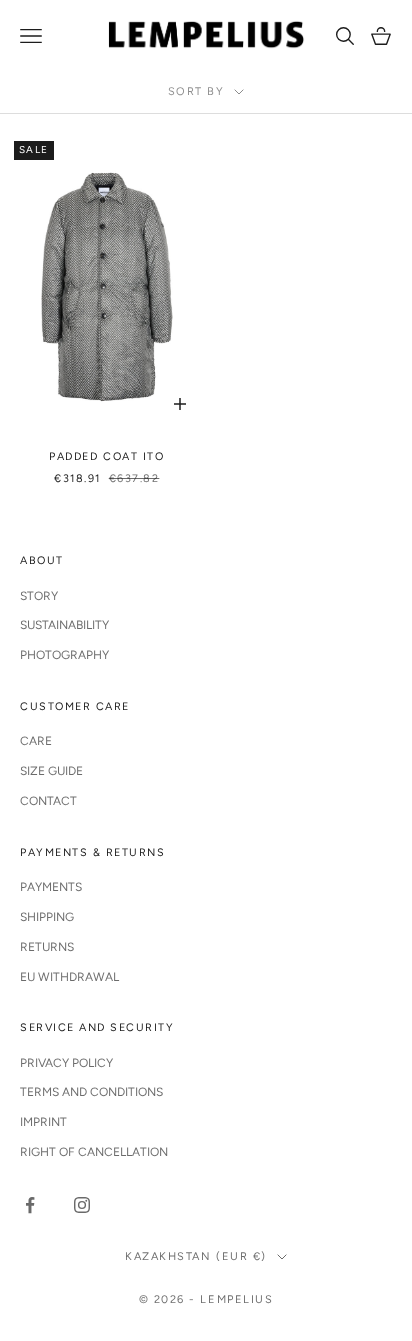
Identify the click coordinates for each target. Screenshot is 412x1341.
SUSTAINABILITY (64, 625)
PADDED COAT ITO (106, 456)
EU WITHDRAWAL (69, 977)
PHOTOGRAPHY (64, 655)
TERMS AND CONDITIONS (91, 1092)
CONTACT (48, 801)
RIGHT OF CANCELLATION (94, 1152)
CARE (36, 741)
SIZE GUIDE (51, 771)
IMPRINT (43, 1122)
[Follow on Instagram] (82, 1205)
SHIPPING (47, 917)
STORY (39, 596)
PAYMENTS (51, 887)
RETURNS (47, 947)
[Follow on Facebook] (30, 1205)
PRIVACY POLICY (66, 1063)
